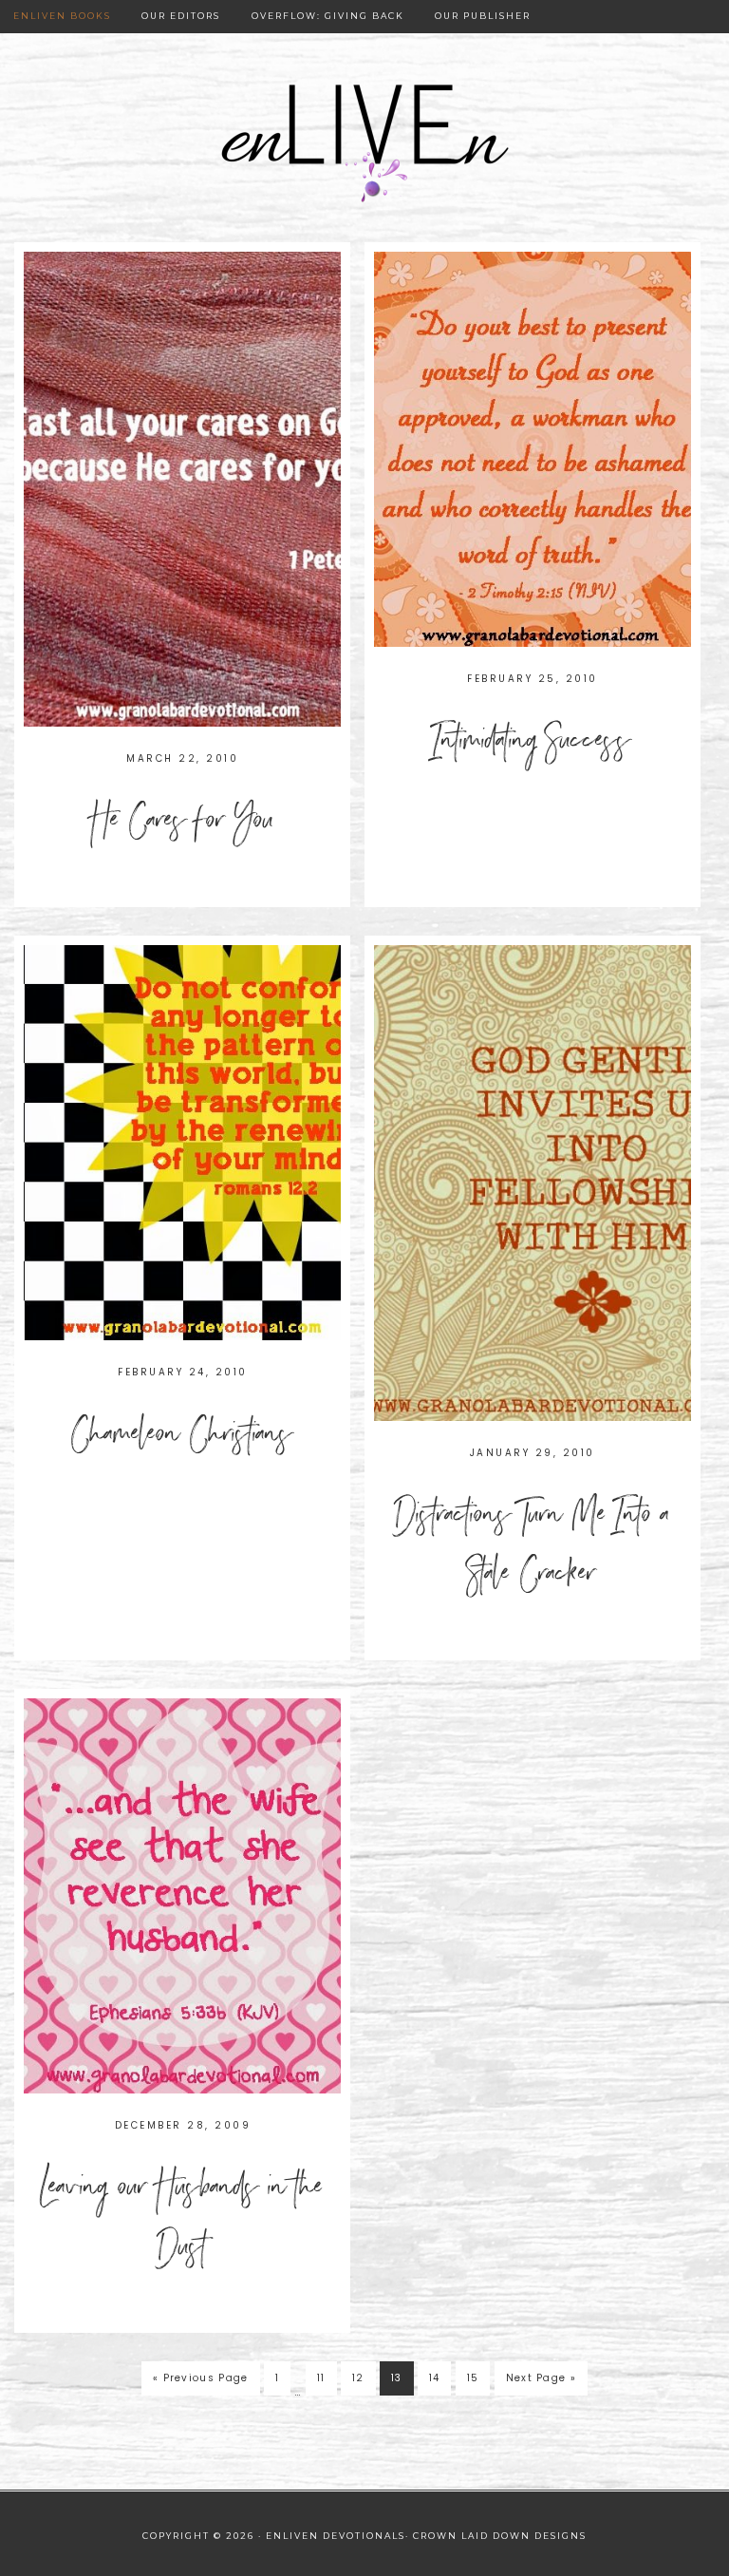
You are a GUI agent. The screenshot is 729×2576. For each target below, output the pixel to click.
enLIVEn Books (62, 16)
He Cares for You (183, 824)
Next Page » (541, 2378)
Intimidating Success (533, 745)
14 (435, 2378)
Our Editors (181, 16)
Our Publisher (483, 16)
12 (358, 2378)
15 (473, 2378)
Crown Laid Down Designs (500, 2536)
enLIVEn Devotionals (364, 145)
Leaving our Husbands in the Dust (182, 2221)
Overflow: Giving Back (328, 16)
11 (321, 2378)
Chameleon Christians (182, 1438)
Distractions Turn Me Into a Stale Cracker (533, 1549)
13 (397, 2378)
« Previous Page (201, 2378)
